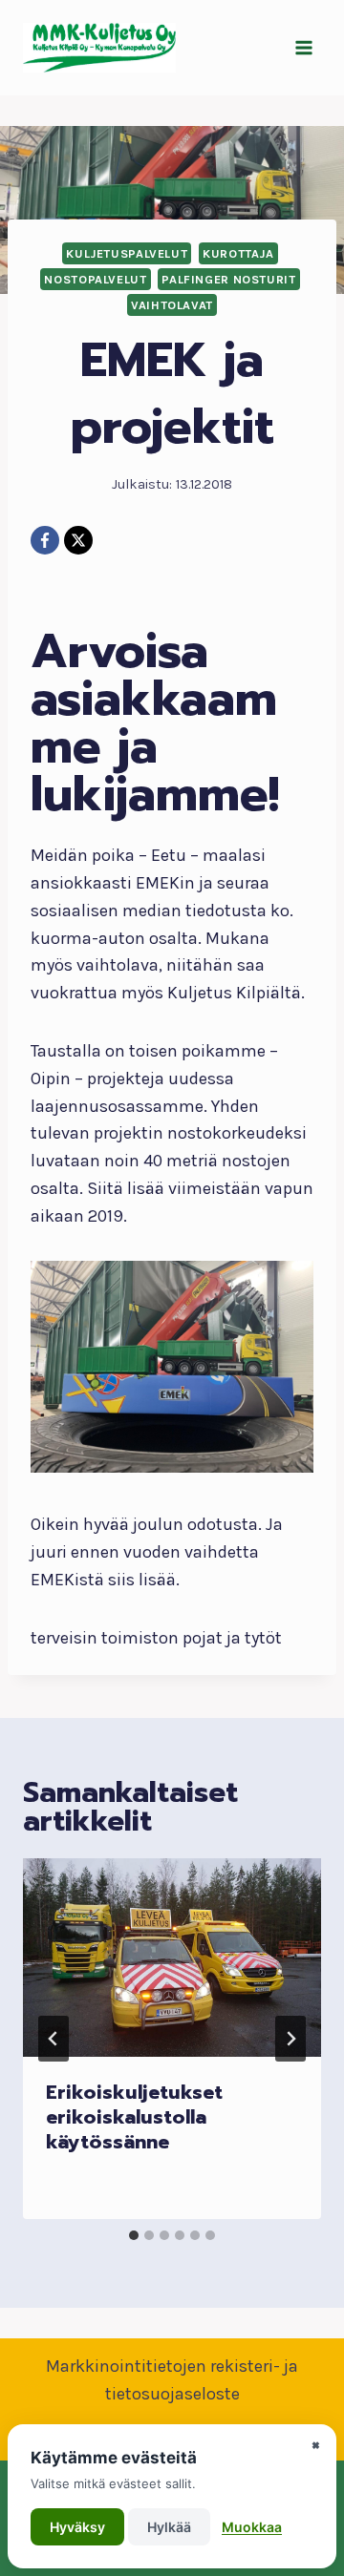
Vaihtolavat (172, 305)
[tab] (134, 2235)
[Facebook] (45, 540)
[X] (78, 540)
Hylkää (169, 2527)
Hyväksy (77, 2527)
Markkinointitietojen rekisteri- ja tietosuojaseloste (172, 2380)
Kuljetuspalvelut (127, 253)
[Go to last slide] (54, 2039)
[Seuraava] (290, 2039)
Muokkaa (252, 2527)
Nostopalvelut (95, 279)
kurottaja (238, 253)
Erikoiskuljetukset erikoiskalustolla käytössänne (134, 2117)
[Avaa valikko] (303, 47)
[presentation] (172, 1958)
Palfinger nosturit (228, 279)
